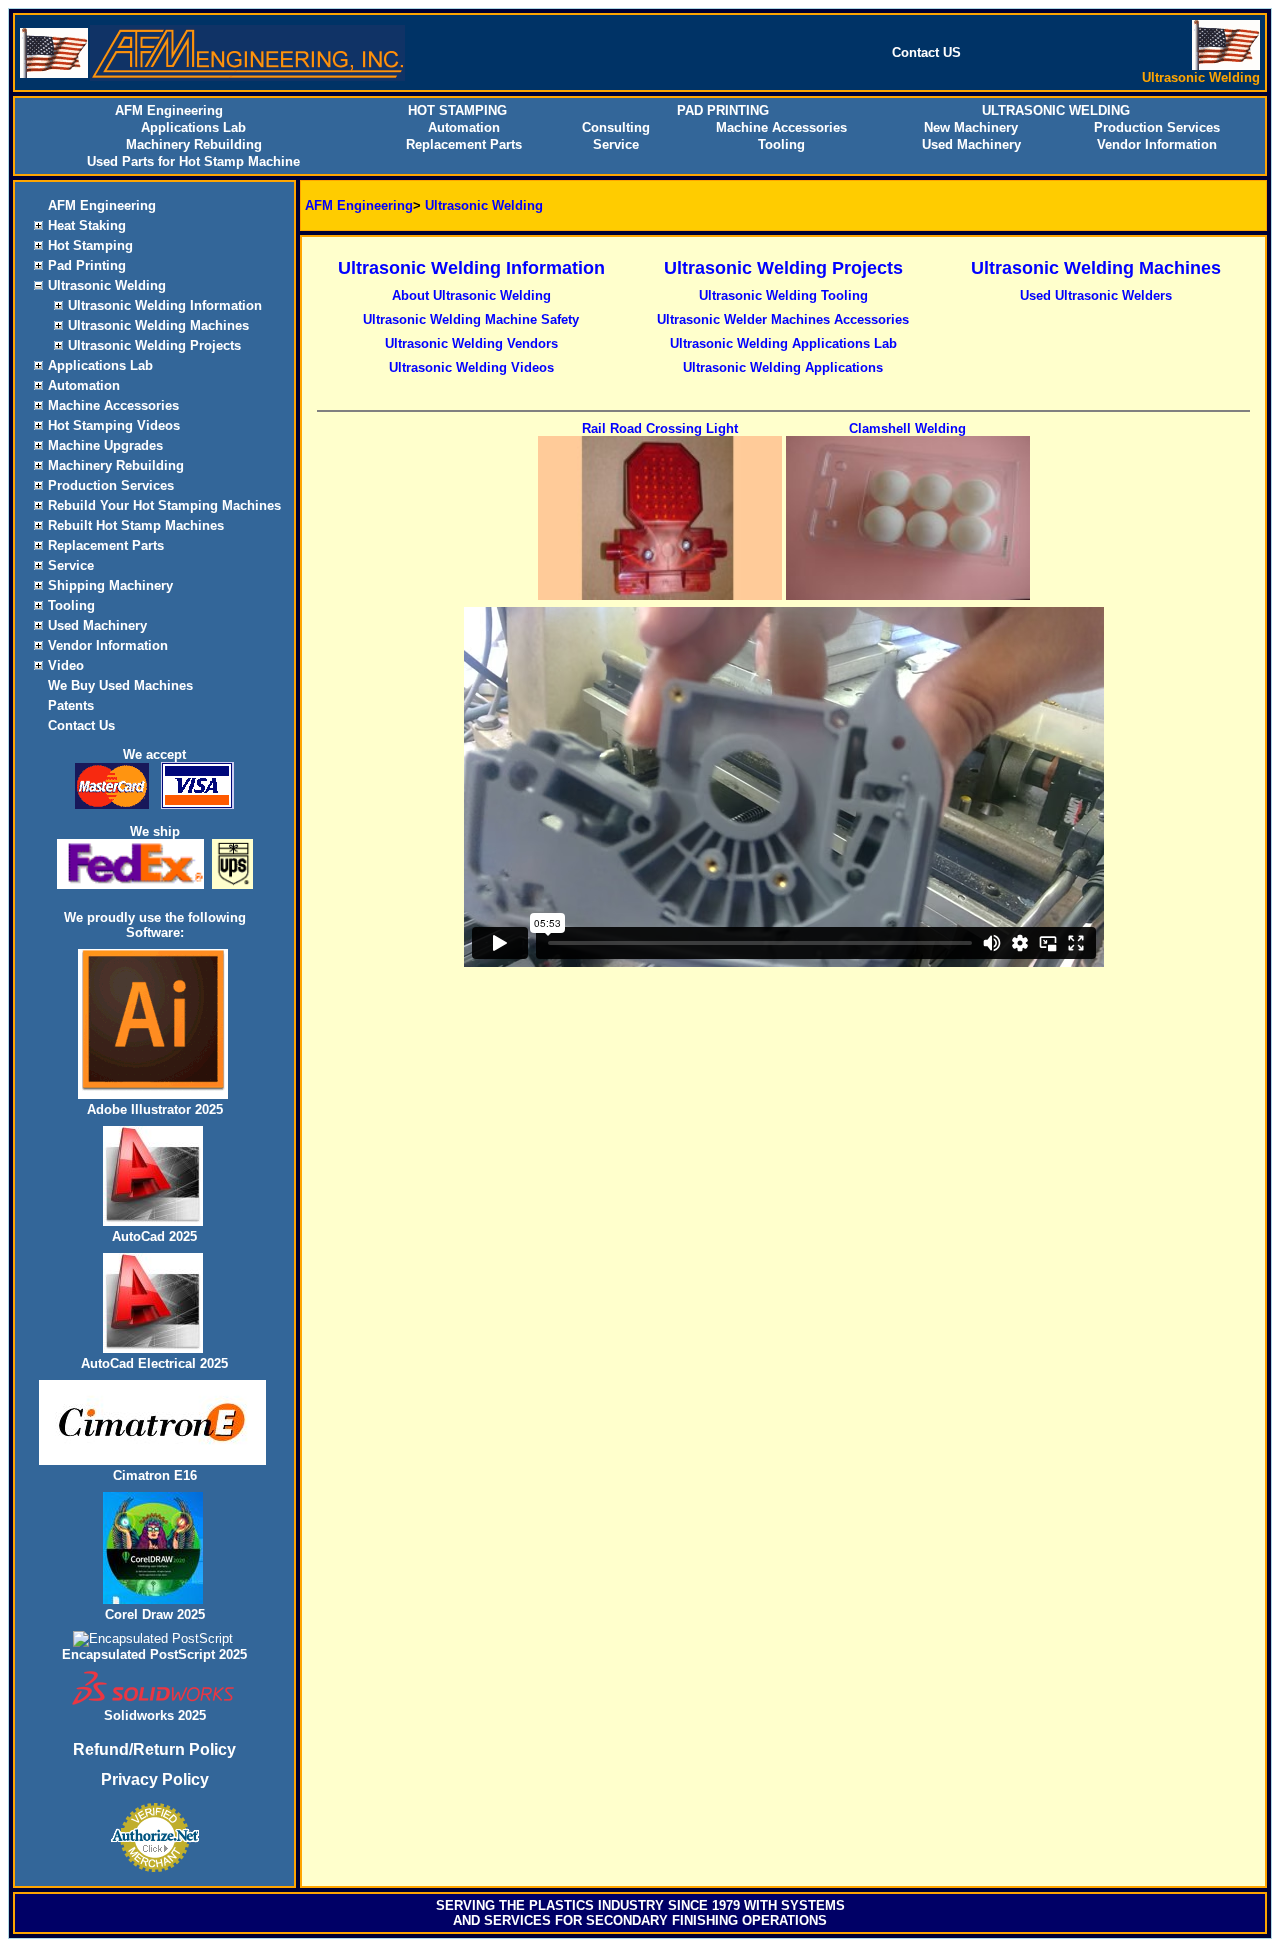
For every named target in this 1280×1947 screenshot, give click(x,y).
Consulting (616, 127)
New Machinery (971, 127)
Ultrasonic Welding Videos (471, 367)
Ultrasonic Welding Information (165, 305)
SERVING (465, 1905)
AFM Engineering (102, 205)
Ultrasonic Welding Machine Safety (471, 319)
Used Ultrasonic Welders (1096, 295)
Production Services (1157, 127)
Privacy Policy (155, 1779)
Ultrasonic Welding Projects (154, 345)
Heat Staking (87, 225)
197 (722, 1905)
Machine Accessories (781, 127)
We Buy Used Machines (120, 685)
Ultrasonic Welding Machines (158, 325)
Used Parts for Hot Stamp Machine (193, 161)
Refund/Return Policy (154, 1749)
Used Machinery (971, 144)
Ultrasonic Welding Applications (783, 367)
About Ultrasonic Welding (471, 295)
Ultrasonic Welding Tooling (783, 295)
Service (616, 144)
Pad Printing (87, 265)
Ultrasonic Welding (107, 285)
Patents (71, 705)
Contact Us (81, 725)
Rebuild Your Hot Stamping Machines (164, 505)
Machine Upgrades (105, 445)
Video (66, 665)
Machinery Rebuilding (194, 144)
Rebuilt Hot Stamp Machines (136, 525)
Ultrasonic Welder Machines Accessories (783, 319)
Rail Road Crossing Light (660, 428)
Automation (464, 127)
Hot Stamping (90, 245)
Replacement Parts (464, 144)
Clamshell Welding (907, 428)
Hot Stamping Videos (114, 425)
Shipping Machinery (110, 585)
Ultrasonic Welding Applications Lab (783, 343)
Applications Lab (193, 127)
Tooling (781, 144)
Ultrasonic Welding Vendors (471, 343)
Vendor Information (1157, 144)
